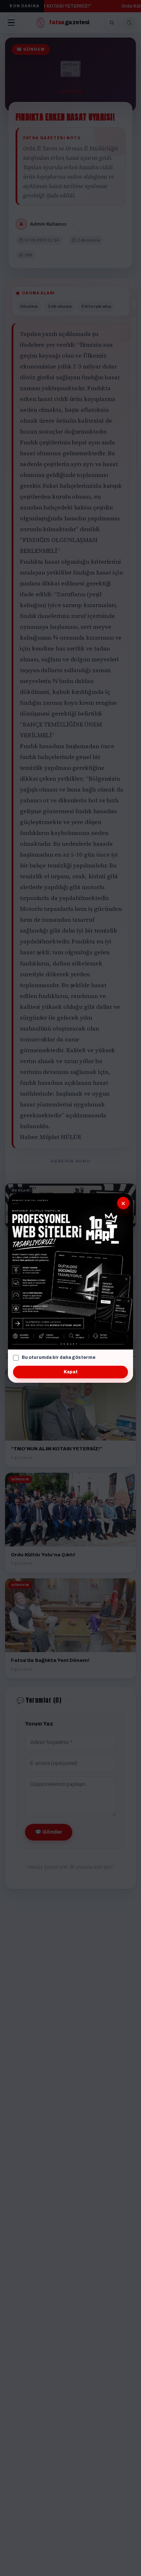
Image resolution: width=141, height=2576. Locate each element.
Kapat (71, 1372)
